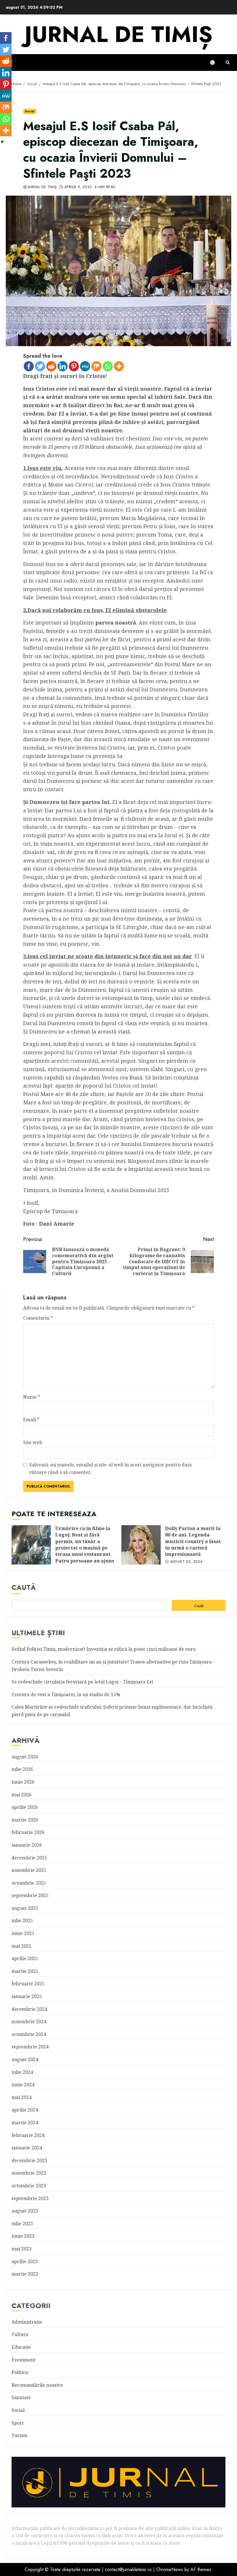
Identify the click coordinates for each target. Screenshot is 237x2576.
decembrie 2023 (29, 2160)
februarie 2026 (28, 1832)
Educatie (21, 2347)
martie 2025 (25, 1971)
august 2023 (25, 2211)
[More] (119, 366)
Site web (33, 1442)
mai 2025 (22, 1946)
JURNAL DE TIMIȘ (118, 34)
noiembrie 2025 (29, 1870)
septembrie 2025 (30, 1895)
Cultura (20, 2334)
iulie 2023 (22, 2224)
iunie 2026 (23, 1782)
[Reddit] (51, 366)
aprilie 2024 (25, 2110)
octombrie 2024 (29, 2034)
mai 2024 (22, 2097)
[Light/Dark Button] (215, 63)
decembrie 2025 (29, 1858)
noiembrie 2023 (29, 2173)
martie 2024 (25, 2123)
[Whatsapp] (108, 366)
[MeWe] (85, 366)
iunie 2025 (23, 1933)
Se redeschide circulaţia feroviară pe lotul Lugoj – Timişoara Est (82, 1682)
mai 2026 (22, 1795)
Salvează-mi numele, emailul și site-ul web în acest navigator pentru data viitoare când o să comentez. (110, 1468)
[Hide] (2, 142)
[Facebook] (29, 366)
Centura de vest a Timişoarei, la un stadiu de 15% (66, 1694)
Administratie (27, 2322)
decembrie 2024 (29, 2009)
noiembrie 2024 (29, 2021)
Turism (20, 2435)
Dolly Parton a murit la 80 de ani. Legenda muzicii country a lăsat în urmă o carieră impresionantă (141, 1545)
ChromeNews (170, 2569)
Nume (32, 1397)
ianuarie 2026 (27, 1845)
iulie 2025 (22, 1920)
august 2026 (25, 1757)
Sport (18, 2423)
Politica (20, 2372)
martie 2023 (25, 2274)
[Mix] (96, 366)
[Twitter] (40, 366)
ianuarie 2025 (27, 1996)
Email (31, 1420)
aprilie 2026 (25, 1807)
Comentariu (38, 1318)
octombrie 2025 (29, 1883)
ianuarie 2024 (27, 2148)
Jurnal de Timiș (42, 187)
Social (30, 111)
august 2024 (25, 2059)
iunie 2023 (23, 2236)
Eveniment (24, 2360)
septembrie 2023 (30, 2198)
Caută (24, 1587)
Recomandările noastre (37, 2385)
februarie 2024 (28, 2135)
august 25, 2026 (186, 1562)
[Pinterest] (74, 366)
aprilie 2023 (25, 2261)
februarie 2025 (28, 1984)
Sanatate (21, 2397)
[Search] (228, 63)
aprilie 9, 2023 (78, 187)
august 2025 (25, 1908)
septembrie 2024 (30, 2047)
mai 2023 (22, 2249)
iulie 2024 (22, 2072)
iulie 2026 (22, 1769)
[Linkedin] (63, 366)
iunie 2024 (23, 2085)
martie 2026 (25, 1820)
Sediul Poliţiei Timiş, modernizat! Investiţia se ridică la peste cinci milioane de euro (104, 1649)
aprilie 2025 (25, 1958)
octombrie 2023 (29, 2186)
